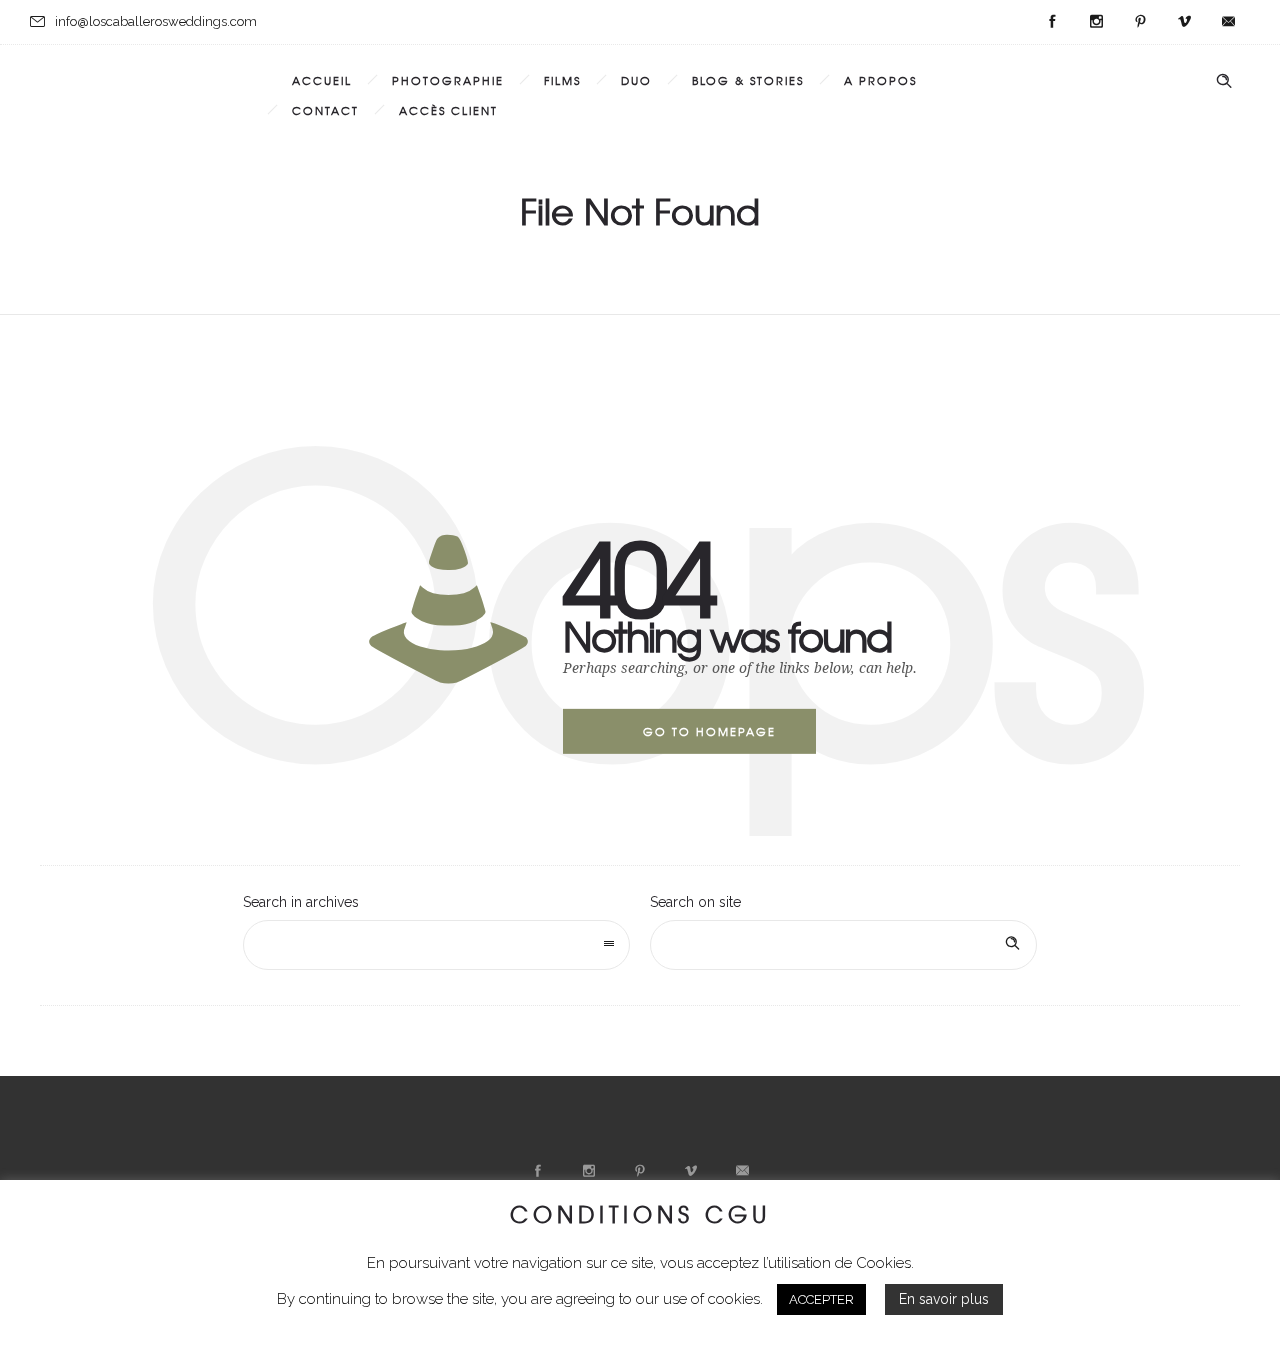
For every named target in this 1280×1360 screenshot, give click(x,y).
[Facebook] (1052, 22)
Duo (636, 80)
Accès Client (448, 110)
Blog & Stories (748, 80)
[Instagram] (1096, 22)
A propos (880, 80)
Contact (325, 110)
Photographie (448, 80)
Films (562, 80)
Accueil (322, 80)
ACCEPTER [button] (821, 1299)
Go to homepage (709, 731)
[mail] (1228, 22)
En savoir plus (944, 1299)
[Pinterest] (1140, 22)
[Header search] (1224, 81)
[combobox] (436, 945)
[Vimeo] (1184, 22)
